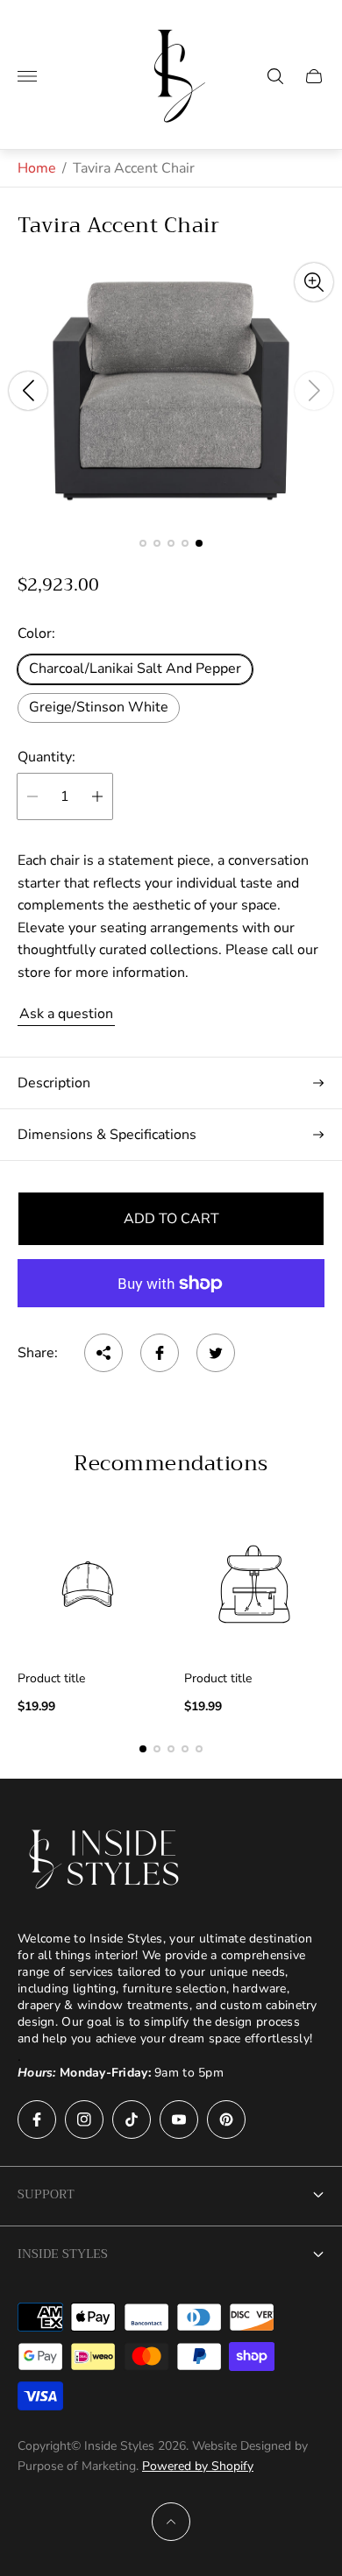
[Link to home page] (105, 1859)
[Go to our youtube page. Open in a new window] (179, 2120)
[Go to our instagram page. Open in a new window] (84, 2120)
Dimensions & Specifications (107, 1135)
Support (46, 2194)
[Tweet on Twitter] (216, 1353)
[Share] (103, 1353)
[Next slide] (314, 391)
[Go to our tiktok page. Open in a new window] (132, 2120)
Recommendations (171, 1463)
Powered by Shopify (198, 2466)
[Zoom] (314, 282)
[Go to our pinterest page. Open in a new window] (226, 2120)
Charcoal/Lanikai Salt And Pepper (135, 669)
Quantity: (46, 757)
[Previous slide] (28, 391)
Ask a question (66, 1014)
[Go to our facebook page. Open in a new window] (37, 2120)
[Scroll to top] (171, 2522)
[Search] (275, 76)
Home (37, 168)
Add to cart (171, 1219)
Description (54, 1083)
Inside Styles (63, 2254)
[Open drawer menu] (27, 76)
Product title (51, 1679)
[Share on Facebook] (160, 1353)
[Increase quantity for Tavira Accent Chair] (97, 796)
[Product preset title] (88, 1584)
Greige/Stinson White (99, 707)
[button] (143, 543)
